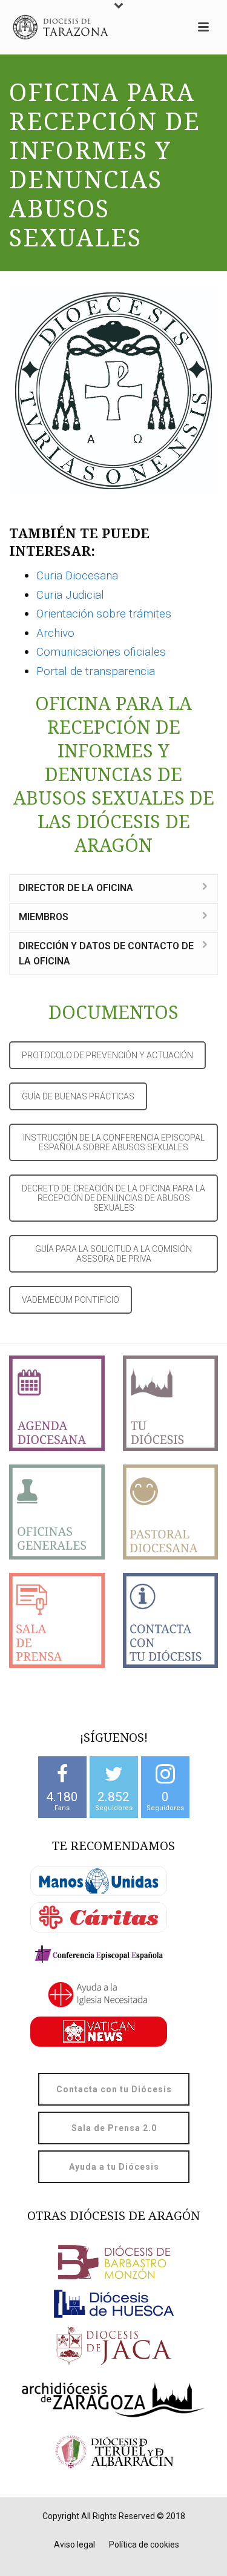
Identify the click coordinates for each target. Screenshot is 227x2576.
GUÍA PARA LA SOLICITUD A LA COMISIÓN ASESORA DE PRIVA (113, 1254)
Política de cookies (144, 2545)
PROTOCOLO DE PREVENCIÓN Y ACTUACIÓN (107, 1055)
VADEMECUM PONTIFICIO (71, 1300)
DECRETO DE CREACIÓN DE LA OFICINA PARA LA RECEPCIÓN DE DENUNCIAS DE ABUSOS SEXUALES (113, 1198)
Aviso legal (74, 2545)
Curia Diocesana (77, 575)
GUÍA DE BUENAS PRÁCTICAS (78, 1096)
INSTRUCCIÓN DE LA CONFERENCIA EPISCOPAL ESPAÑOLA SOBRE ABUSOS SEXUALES (114, 1142)
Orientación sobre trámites (104, 614)
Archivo (55, 633)
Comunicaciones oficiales (101, 652)
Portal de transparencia (96, 671)
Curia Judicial (70, 595)
